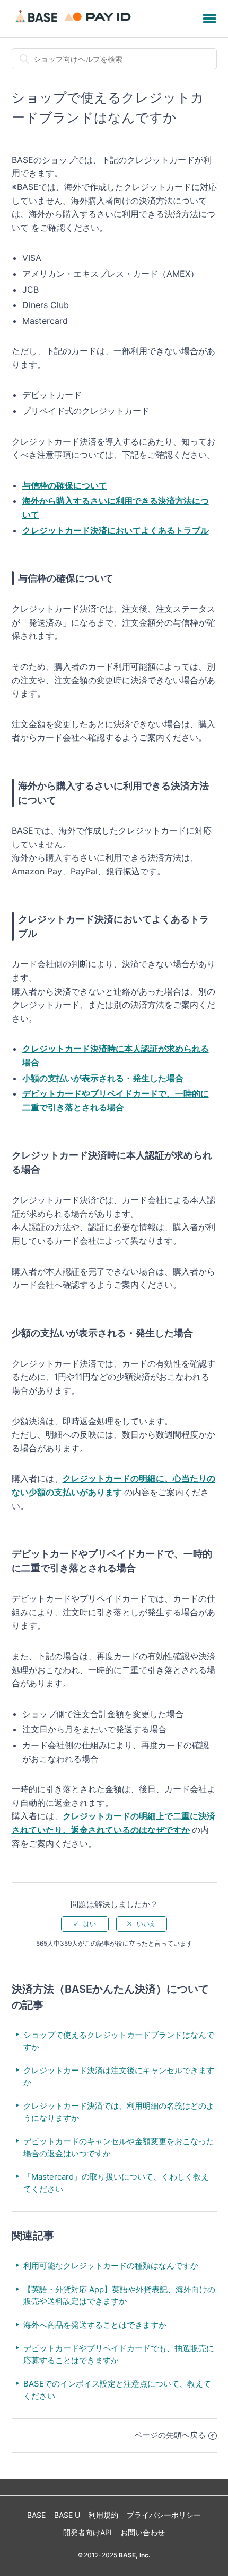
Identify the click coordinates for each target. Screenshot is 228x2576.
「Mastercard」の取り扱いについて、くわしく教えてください (116, 2183)
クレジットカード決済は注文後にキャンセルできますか (119, 2076)
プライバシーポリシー (164, 2515)
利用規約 (103, 2515)
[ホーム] (74, 24)
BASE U (67, 2515)
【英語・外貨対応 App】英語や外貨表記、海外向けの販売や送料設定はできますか (119, 2295)
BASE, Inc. (134, 2555)
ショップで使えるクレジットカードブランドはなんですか (119, 2041)
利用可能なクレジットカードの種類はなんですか (111, 2266)
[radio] (85, 1924)
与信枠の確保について (65, 485)
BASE (36, 2515)
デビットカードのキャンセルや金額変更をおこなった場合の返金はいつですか (119, 2147)
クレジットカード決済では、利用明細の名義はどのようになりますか (119, 2112)
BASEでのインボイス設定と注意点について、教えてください (117, 2390)
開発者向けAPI (87, 2532)
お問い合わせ (143, 2532)
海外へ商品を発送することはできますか (95, 2325)
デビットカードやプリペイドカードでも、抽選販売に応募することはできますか (119, 2354)
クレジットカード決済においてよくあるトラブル (116, 530)
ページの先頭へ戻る (170, 2435)
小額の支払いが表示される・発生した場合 (103, 1078)
